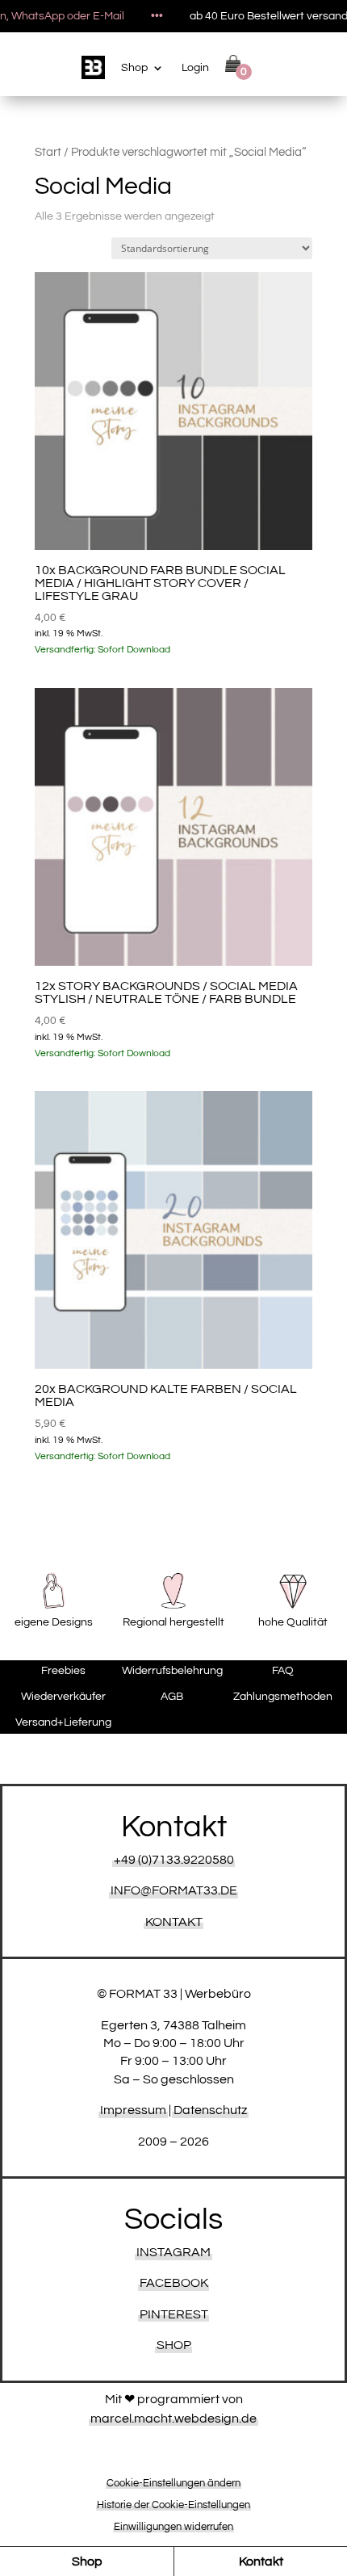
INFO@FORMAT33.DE (174, 1890)
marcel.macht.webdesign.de (173, 2419)
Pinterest (174, 2314)
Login (195, 68)
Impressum (133, 2110)
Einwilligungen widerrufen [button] (173, 2527)
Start (48, 152)
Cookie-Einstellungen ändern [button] (173, 2483)
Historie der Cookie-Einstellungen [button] (173, 2505)
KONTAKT (174, 1922)
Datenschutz (210, 2110)
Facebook (174, 2283)
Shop (134, 68)
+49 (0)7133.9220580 (174, 1860)
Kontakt (261, 2561)
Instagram (173, 2252)
